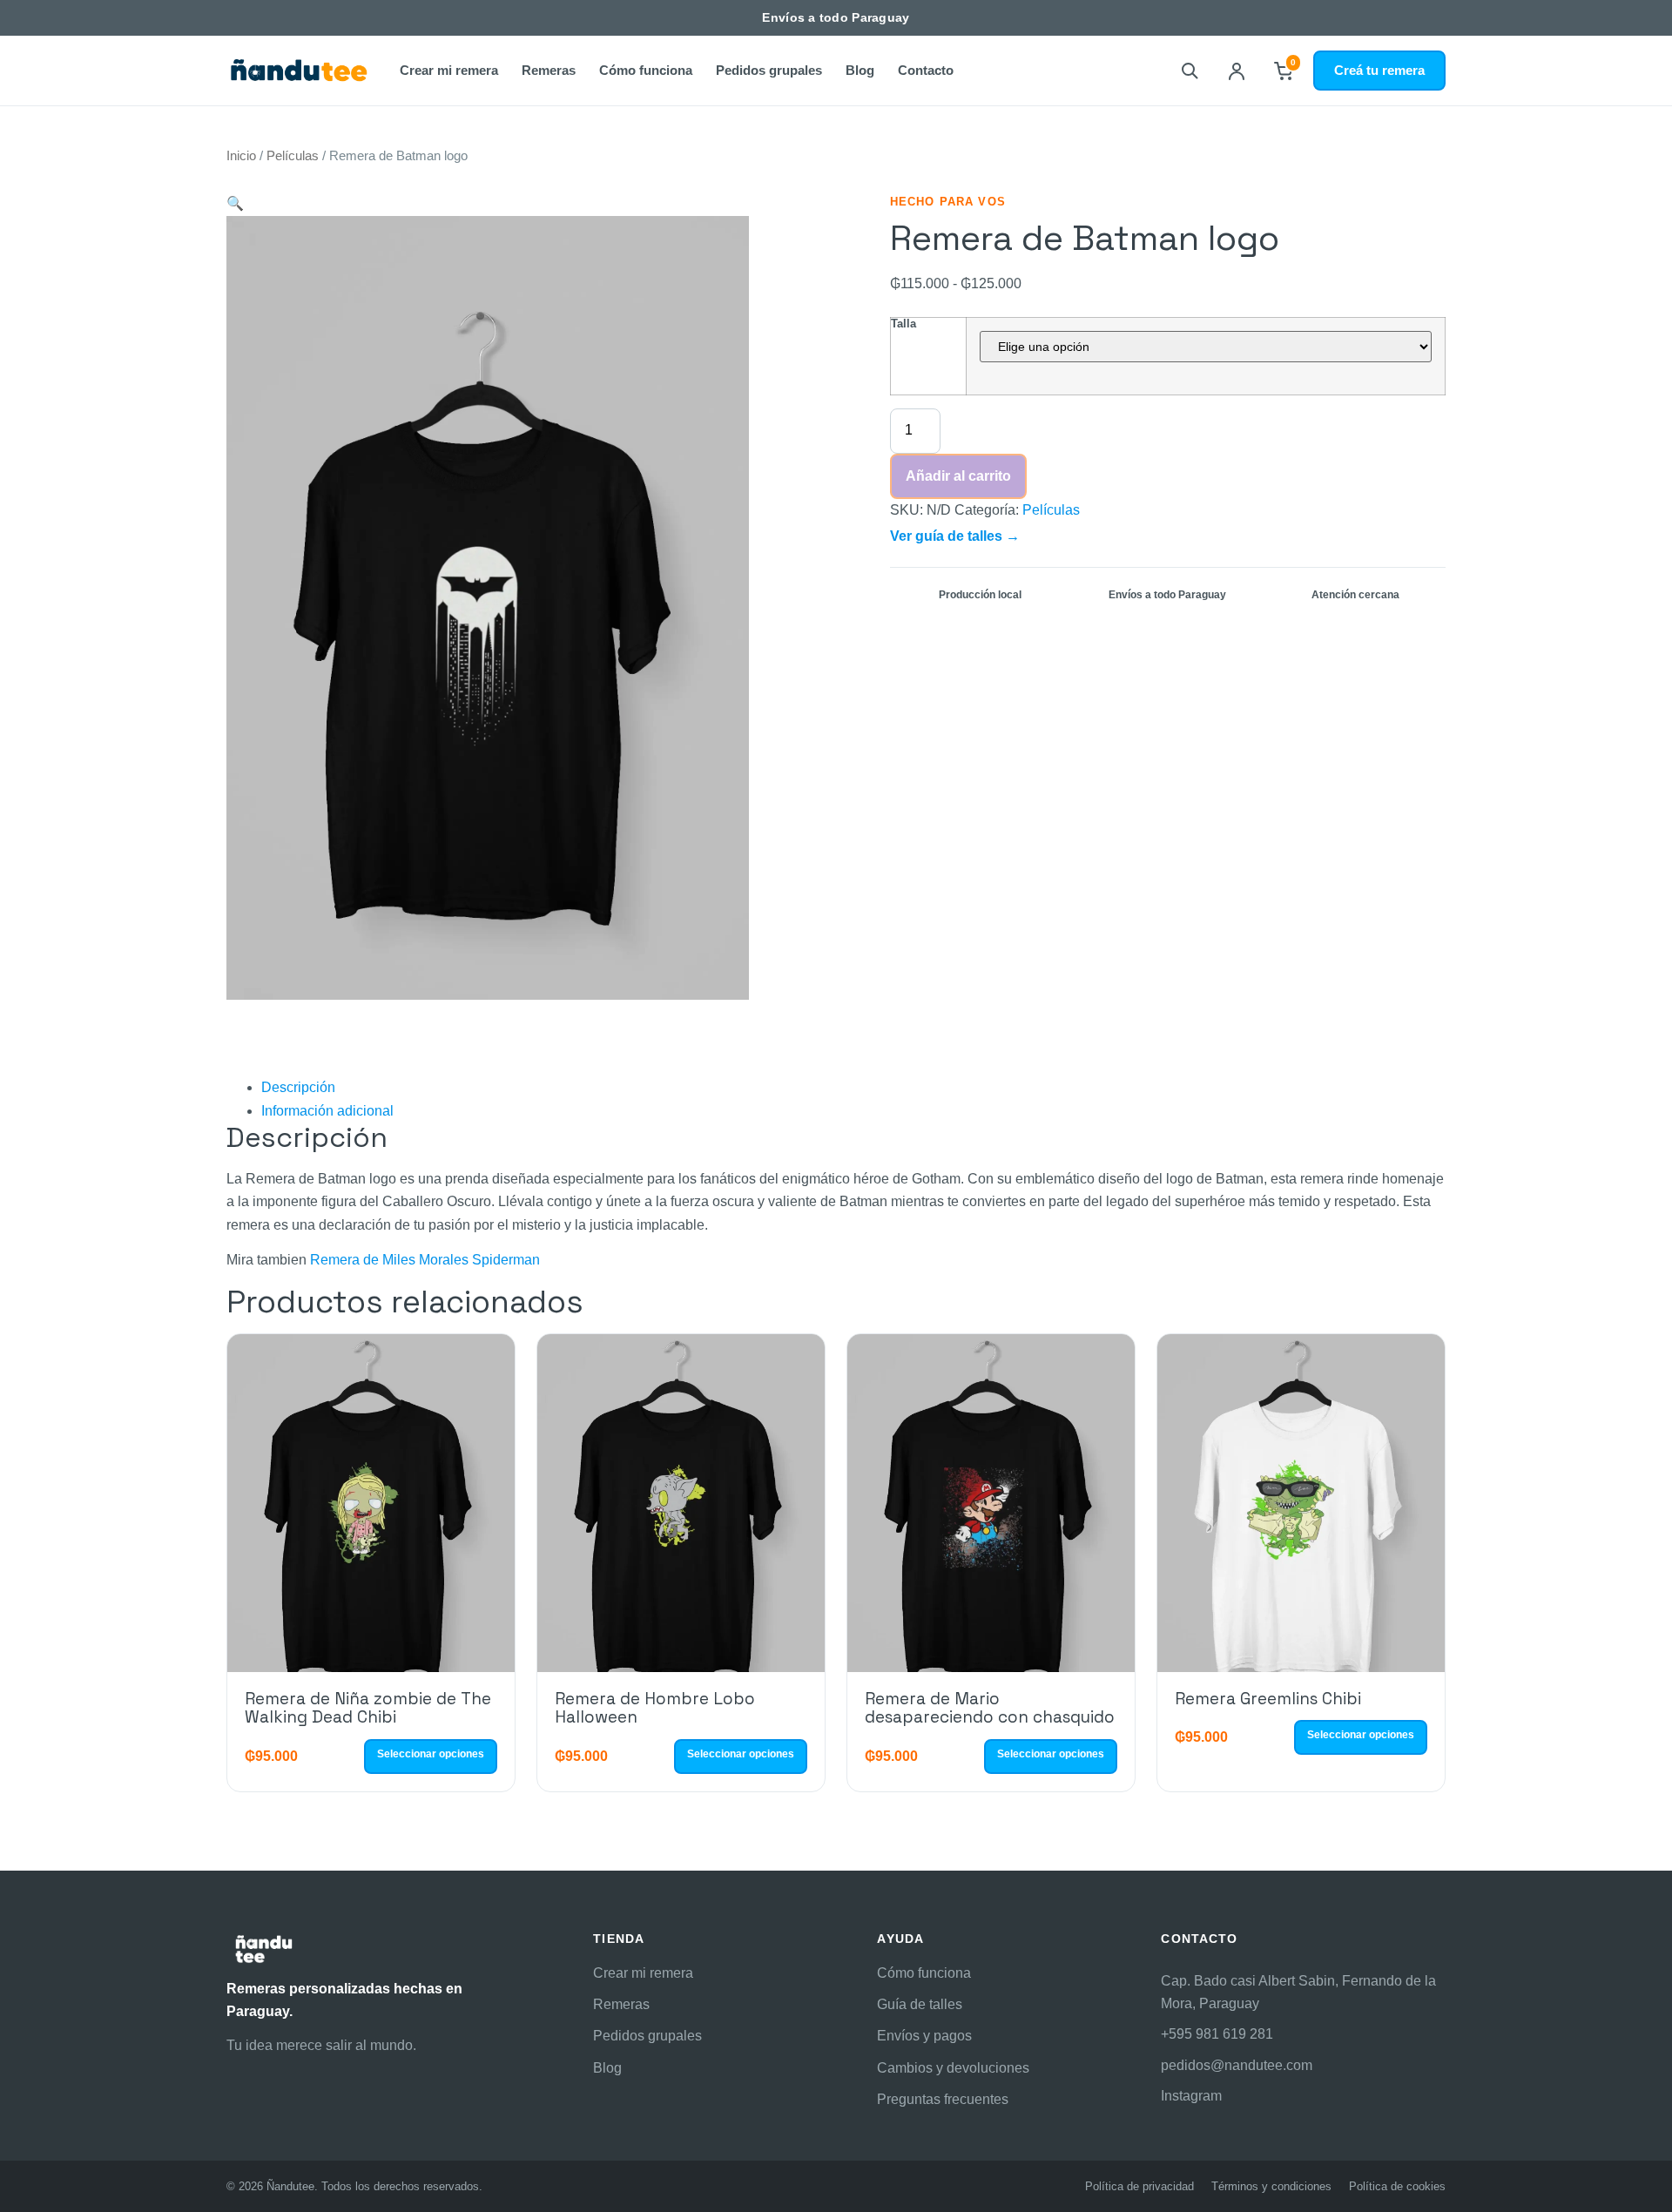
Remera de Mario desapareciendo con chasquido (990, 1708)
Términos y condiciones (1271, 2186)
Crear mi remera (449, 70)
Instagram (1191, 2096)
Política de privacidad (1139, 2186)
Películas (293, 156)
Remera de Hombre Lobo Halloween (655, 1708)
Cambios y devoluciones (953, 2068)
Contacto (926, 70)
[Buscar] (1190, 71)
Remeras (549, 70)
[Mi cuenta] (1237, 71)
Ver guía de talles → (955, 536)
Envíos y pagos (924, 2036)
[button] (235, 203)
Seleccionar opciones (431, 1754)
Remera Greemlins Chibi (1268, 1699)
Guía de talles (920, 2004)
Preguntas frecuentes (943, 2099)
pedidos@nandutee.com (1237, 2065)
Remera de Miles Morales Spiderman (425, 1260)
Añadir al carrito (958, 476)
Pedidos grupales (769, 70)
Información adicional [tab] (327, 1111)
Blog (860, 70)
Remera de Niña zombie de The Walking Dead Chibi (368, 1708)
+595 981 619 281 (1217, 2034)
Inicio (241, 156)
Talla (903, 324)
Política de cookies (1397, 2186)
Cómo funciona (646, 70)
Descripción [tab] (298, 1087)
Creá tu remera (1379, 70)
